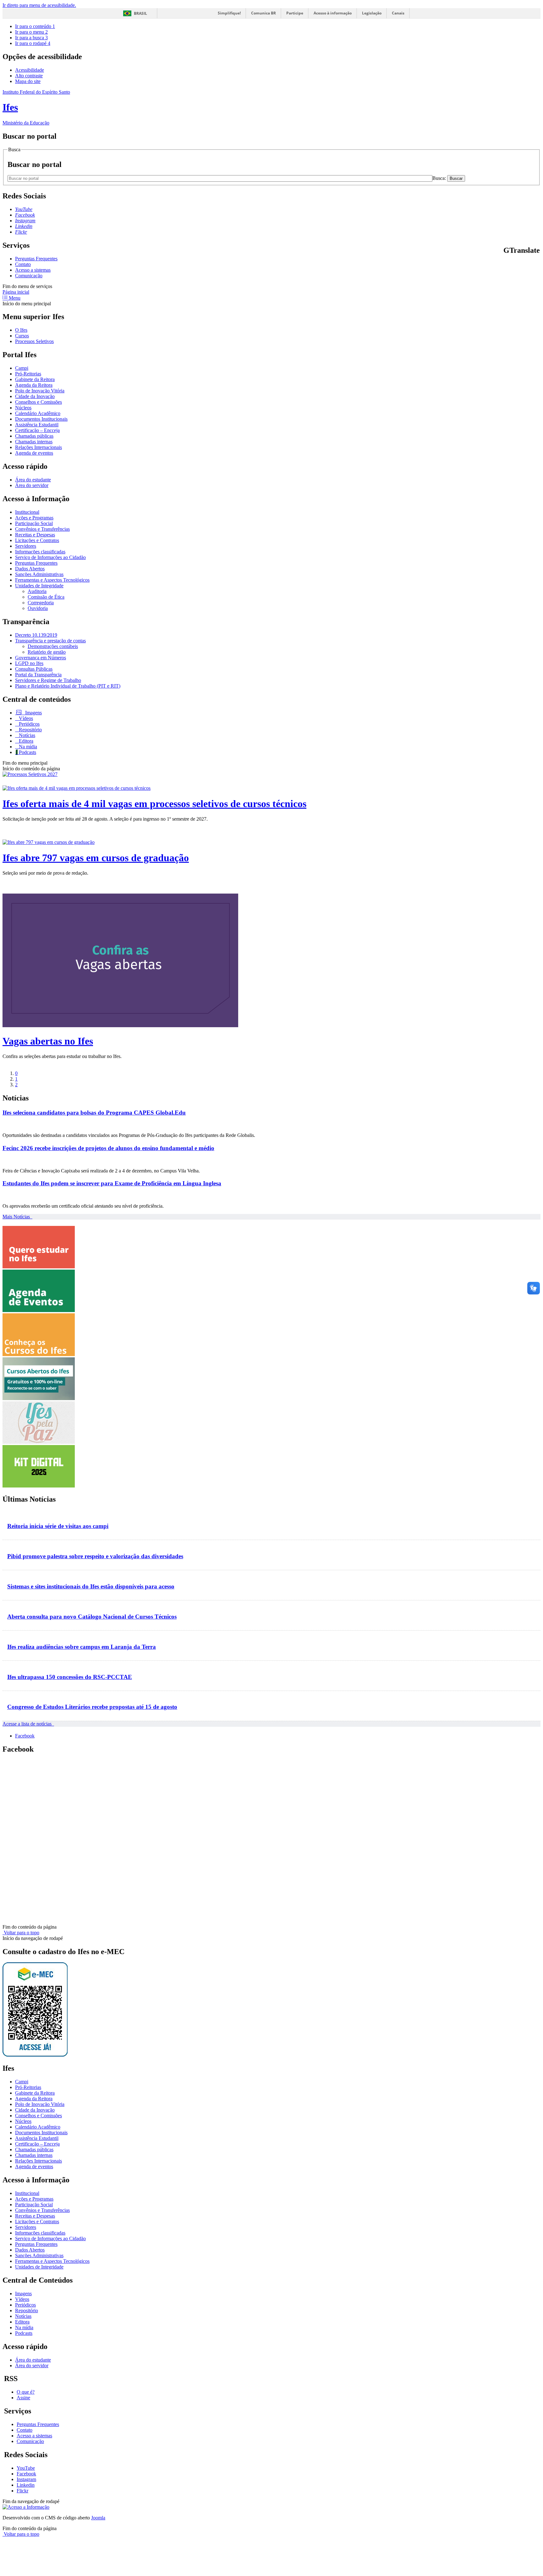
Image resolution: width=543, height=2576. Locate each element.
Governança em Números (41, 658)
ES (538, 264)
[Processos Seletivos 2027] (30, 774)
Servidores (26, 546)
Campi (22, 368)
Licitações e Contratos (37, 540)
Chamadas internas (34, 442)
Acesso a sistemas (33, 270)
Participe (295, 13)
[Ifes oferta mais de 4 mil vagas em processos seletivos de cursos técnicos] (77, 788)
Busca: (440, 178)
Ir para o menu (31, 32)
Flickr (22, 2491)
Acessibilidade (30, 70)
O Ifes (21, 330)
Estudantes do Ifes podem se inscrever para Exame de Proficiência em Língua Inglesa (112, 1183)
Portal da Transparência (38, 675)
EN (514, 264)
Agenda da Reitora (34, 385)
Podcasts (27, 752)
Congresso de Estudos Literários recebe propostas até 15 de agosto (92, 1707)
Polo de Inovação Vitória (40, 391)
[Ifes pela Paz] (39, 1442)
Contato (23, 264)
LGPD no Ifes (29, 663)
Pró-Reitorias (28, 374)
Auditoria (37, 591)
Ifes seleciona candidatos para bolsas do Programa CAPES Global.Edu (94, 1113)
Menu (14, 298)
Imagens (33, 713)
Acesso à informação (333, 13)
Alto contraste (29, 76)
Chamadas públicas (34, 436)
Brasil (140, 13)
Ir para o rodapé (33, 43)
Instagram (26, 2479)
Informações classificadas (40, 552)
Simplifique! (229, 13)
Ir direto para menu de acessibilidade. (39, 5)
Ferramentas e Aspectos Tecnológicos (52, 580)
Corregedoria (41, 603)
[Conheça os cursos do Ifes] (39, 1354)
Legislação (372, 13)
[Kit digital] (39, 1486)
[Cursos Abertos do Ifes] (39, 1398)
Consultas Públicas (34, 669)
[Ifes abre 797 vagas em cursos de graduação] (49, 842)
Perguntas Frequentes (36, 259)
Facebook (25, 1736)
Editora (25, 741)
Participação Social (34, 523)
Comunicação (29, 276)
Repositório (30, 730)
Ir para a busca (31, 38)
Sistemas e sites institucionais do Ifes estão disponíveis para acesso (91, 1586)
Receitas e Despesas (35, 535)
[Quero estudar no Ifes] (39, 1267)
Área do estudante (33, 480)
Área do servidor (32, 485)
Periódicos (29, 724)
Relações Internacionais (38, 447)
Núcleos (23, 408)
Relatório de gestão (47, 652)
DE (530, 264)
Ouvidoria (38, 608)
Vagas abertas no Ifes (48, 1041)
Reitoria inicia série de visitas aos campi (58, 1526)
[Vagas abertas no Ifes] (120, 1025)
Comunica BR (263, 13)
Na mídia (27, 747)
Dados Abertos (30, 569)
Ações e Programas (34, 518)
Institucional (27, 512)
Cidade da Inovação (35, 396)
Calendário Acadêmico (38, 413)
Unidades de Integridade (39, 586)
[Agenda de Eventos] (39, 1310)
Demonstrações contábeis (53, 646)
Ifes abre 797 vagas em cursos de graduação (96, 858)
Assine (23, 2398)
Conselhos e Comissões (38, 402)
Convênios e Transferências (42, 529)
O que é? (26, 2392)
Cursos (22, 336)
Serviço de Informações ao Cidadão (50, 557)
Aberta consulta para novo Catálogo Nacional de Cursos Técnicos (92, 1617)
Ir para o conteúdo (35, 26)
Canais (398, 13)
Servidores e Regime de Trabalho (48, 680)
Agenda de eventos (34, 453)
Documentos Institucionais (41, 419)
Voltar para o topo (21, 1933)
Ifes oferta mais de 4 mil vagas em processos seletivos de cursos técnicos (154, 804)
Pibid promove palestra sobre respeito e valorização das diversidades (95, 1556)
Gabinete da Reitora (35, 379)
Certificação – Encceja (37, 430)
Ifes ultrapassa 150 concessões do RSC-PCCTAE (70, 1677)
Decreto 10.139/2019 (36, 635)
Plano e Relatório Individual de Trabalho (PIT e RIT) (68, 686)
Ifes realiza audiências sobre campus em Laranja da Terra (82, 1647)
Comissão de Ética (46, 597)
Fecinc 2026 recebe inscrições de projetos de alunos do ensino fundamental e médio (108, 1148)
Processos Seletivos (34, 341)
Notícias (26, 735)
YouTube (26, 2468)
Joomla (98, 2518)
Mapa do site (28, 81)
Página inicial (16, 292)
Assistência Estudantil (37, 425)
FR (522, 264)
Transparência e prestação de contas (50, 641)
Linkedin (26, 2485)
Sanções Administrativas (39, 574)
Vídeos (25, 718)
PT (506, 264)
